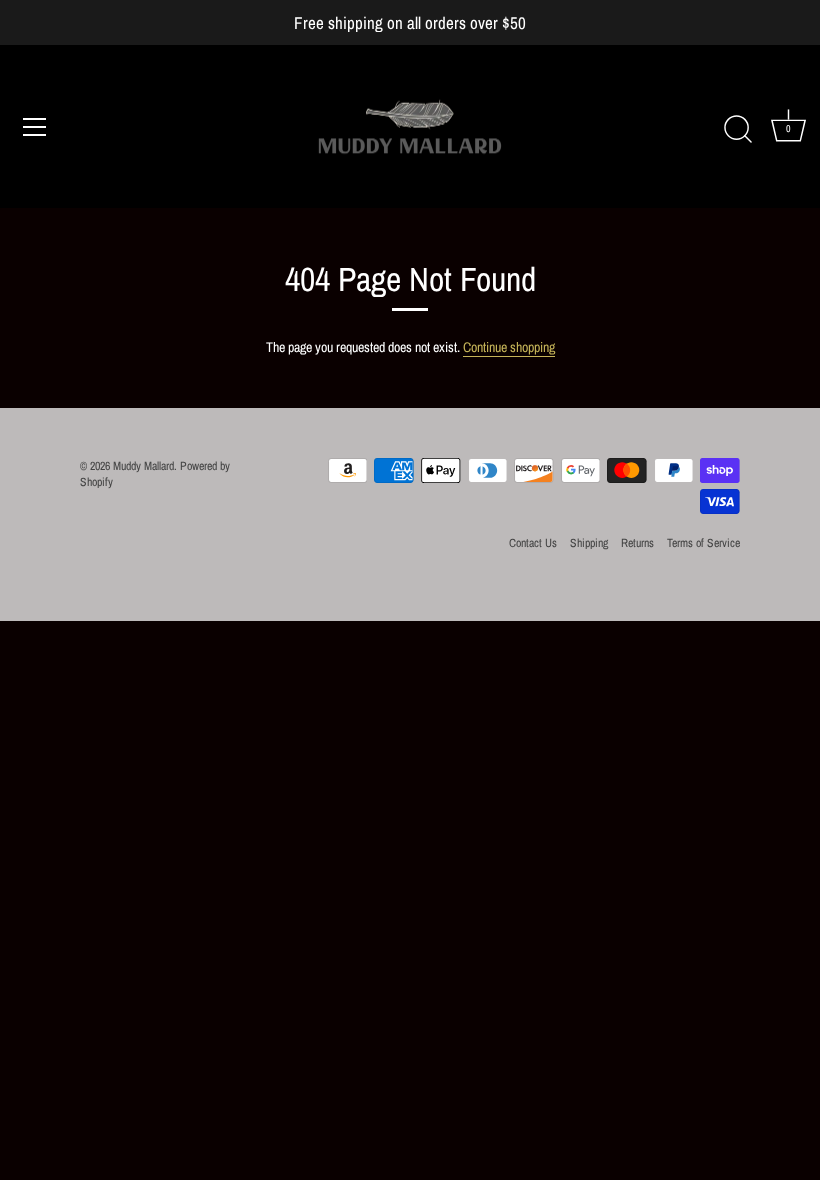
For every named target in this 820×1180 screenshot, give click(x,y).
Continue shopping (509, 347)
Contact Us (533, 543)
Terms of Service (703, 543)
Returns (637, 543)
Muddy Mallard (143, 466)
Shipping (589, 543)
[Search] (738, 130)
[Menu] (35, 127)
